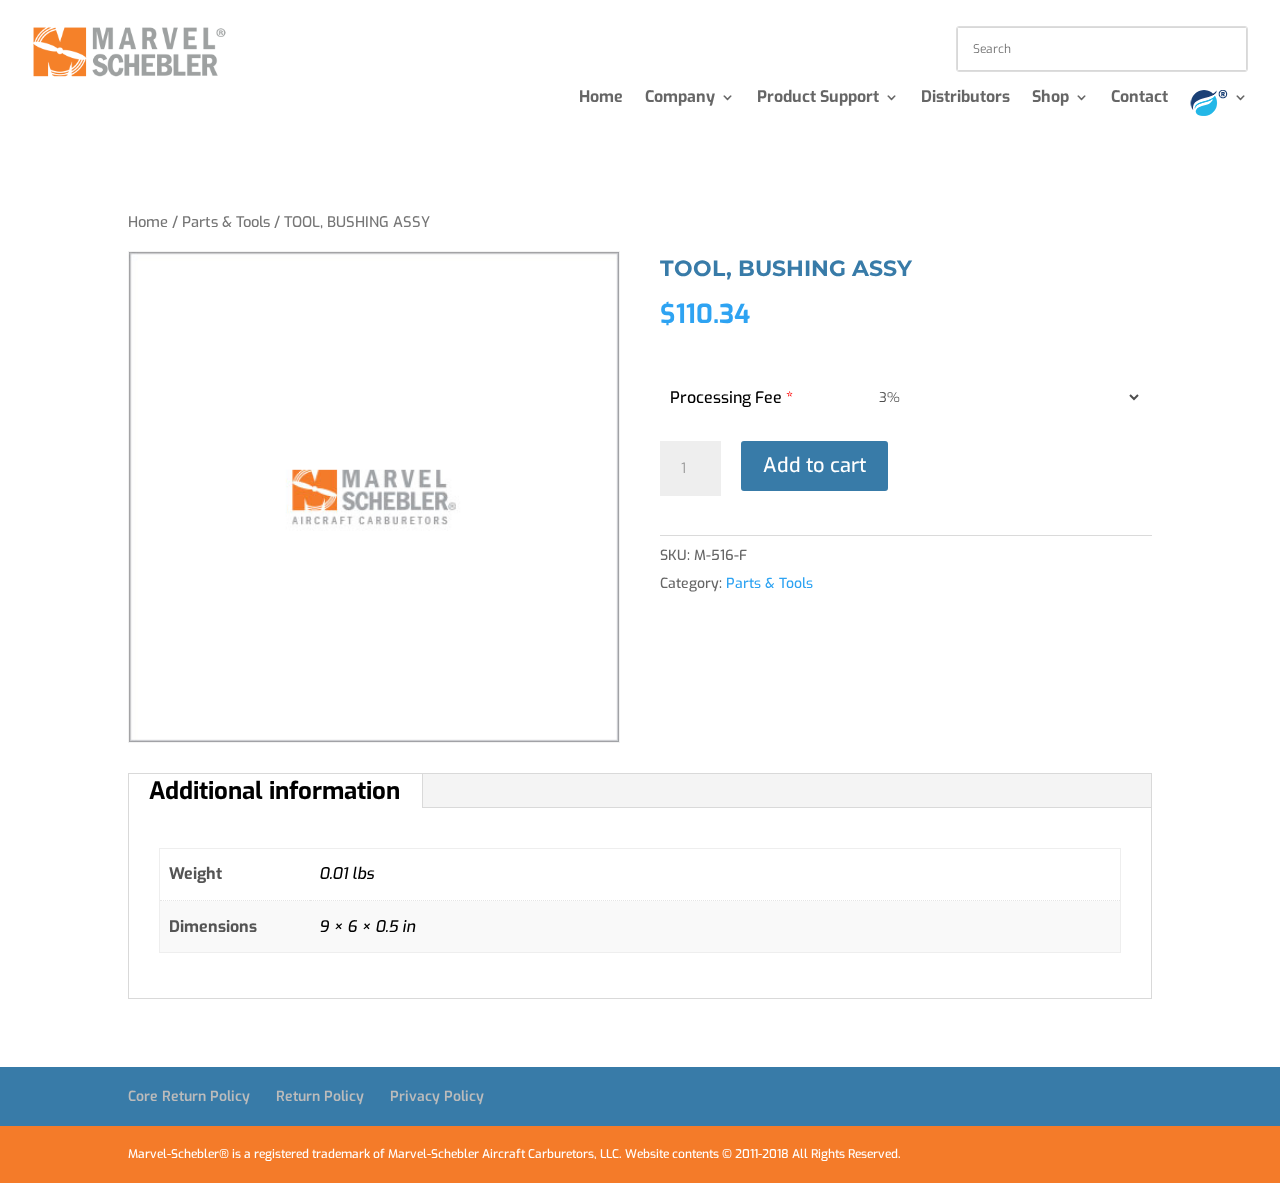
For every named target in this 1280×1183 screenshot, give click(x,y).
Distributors (965, 98)
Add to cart (814, 465)
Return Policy (320, 1096)
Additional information (274, 791)
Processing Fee (731, 397)
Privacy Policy (437, 1096)
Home (601, 98)
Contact (1139, 98)
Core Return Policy (189, 1096)
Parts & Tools (226, 222)
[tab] (275, 791)
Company (680, 98)
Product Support (818, 98)
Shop (1050, 98)
